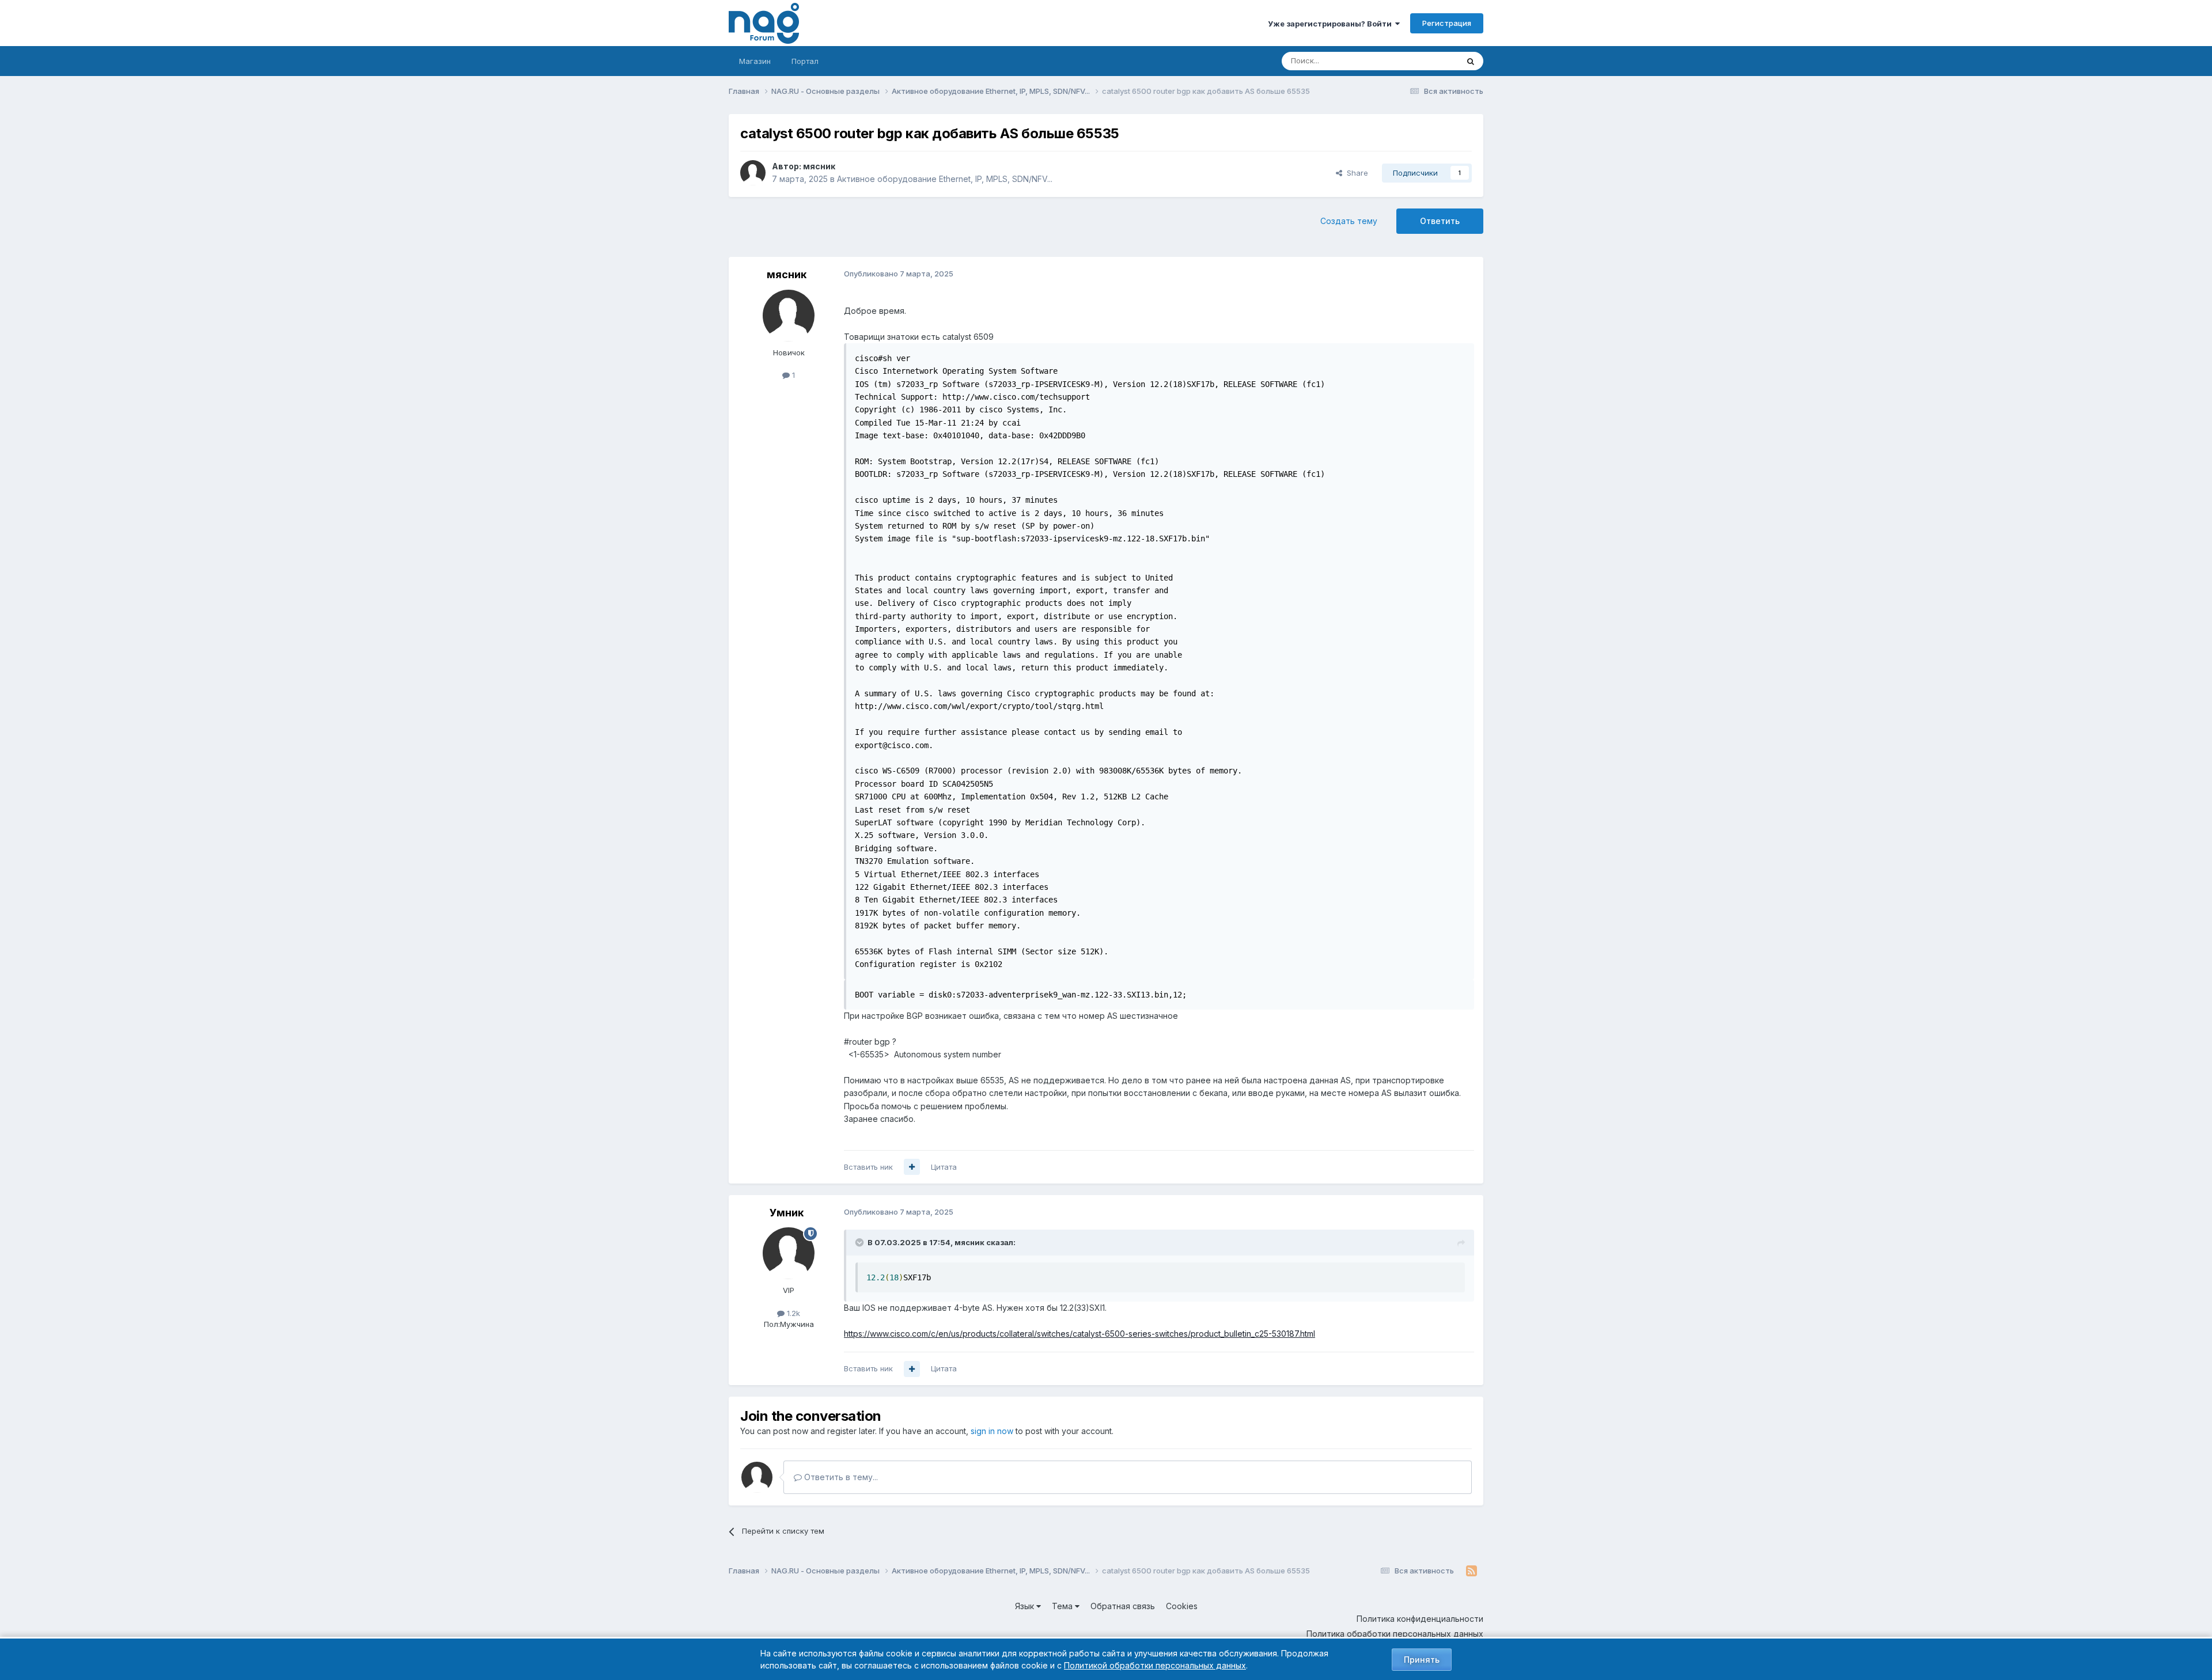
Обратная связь (1123, 1606)
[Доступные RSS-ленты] (1471, 1571)
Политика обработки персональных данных (1395, 1634)
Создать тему (1349, 221)
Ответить (1440, 221)
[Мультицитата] (912, 1167)
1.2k (792, 1313)
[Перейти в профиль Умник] (789, 1253)
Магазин (755, 61)
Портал (805, 61)
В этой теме (1422, 61)
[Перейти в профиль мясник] (753, 173)
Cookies (1182, 1606)
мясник (819, 166)
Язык (1026, 1606)
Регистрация (1447, 23)
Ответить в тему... (840, 1477)
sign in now (992, 1431)
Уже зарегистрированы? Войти (1332, 24)
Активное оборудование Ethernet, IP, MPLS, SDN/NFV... (945, 179)
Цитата (944, 1167)
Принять (1422, 1660)
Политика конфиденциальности (1420, 1619)
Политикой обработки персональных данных (1155, 1665)
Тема (1063, 1606)
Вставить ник (868, 1167)
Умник (787, 1213)
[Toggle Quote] (861, 1242)
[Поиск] (1471, 61)
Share (1355, 173)
